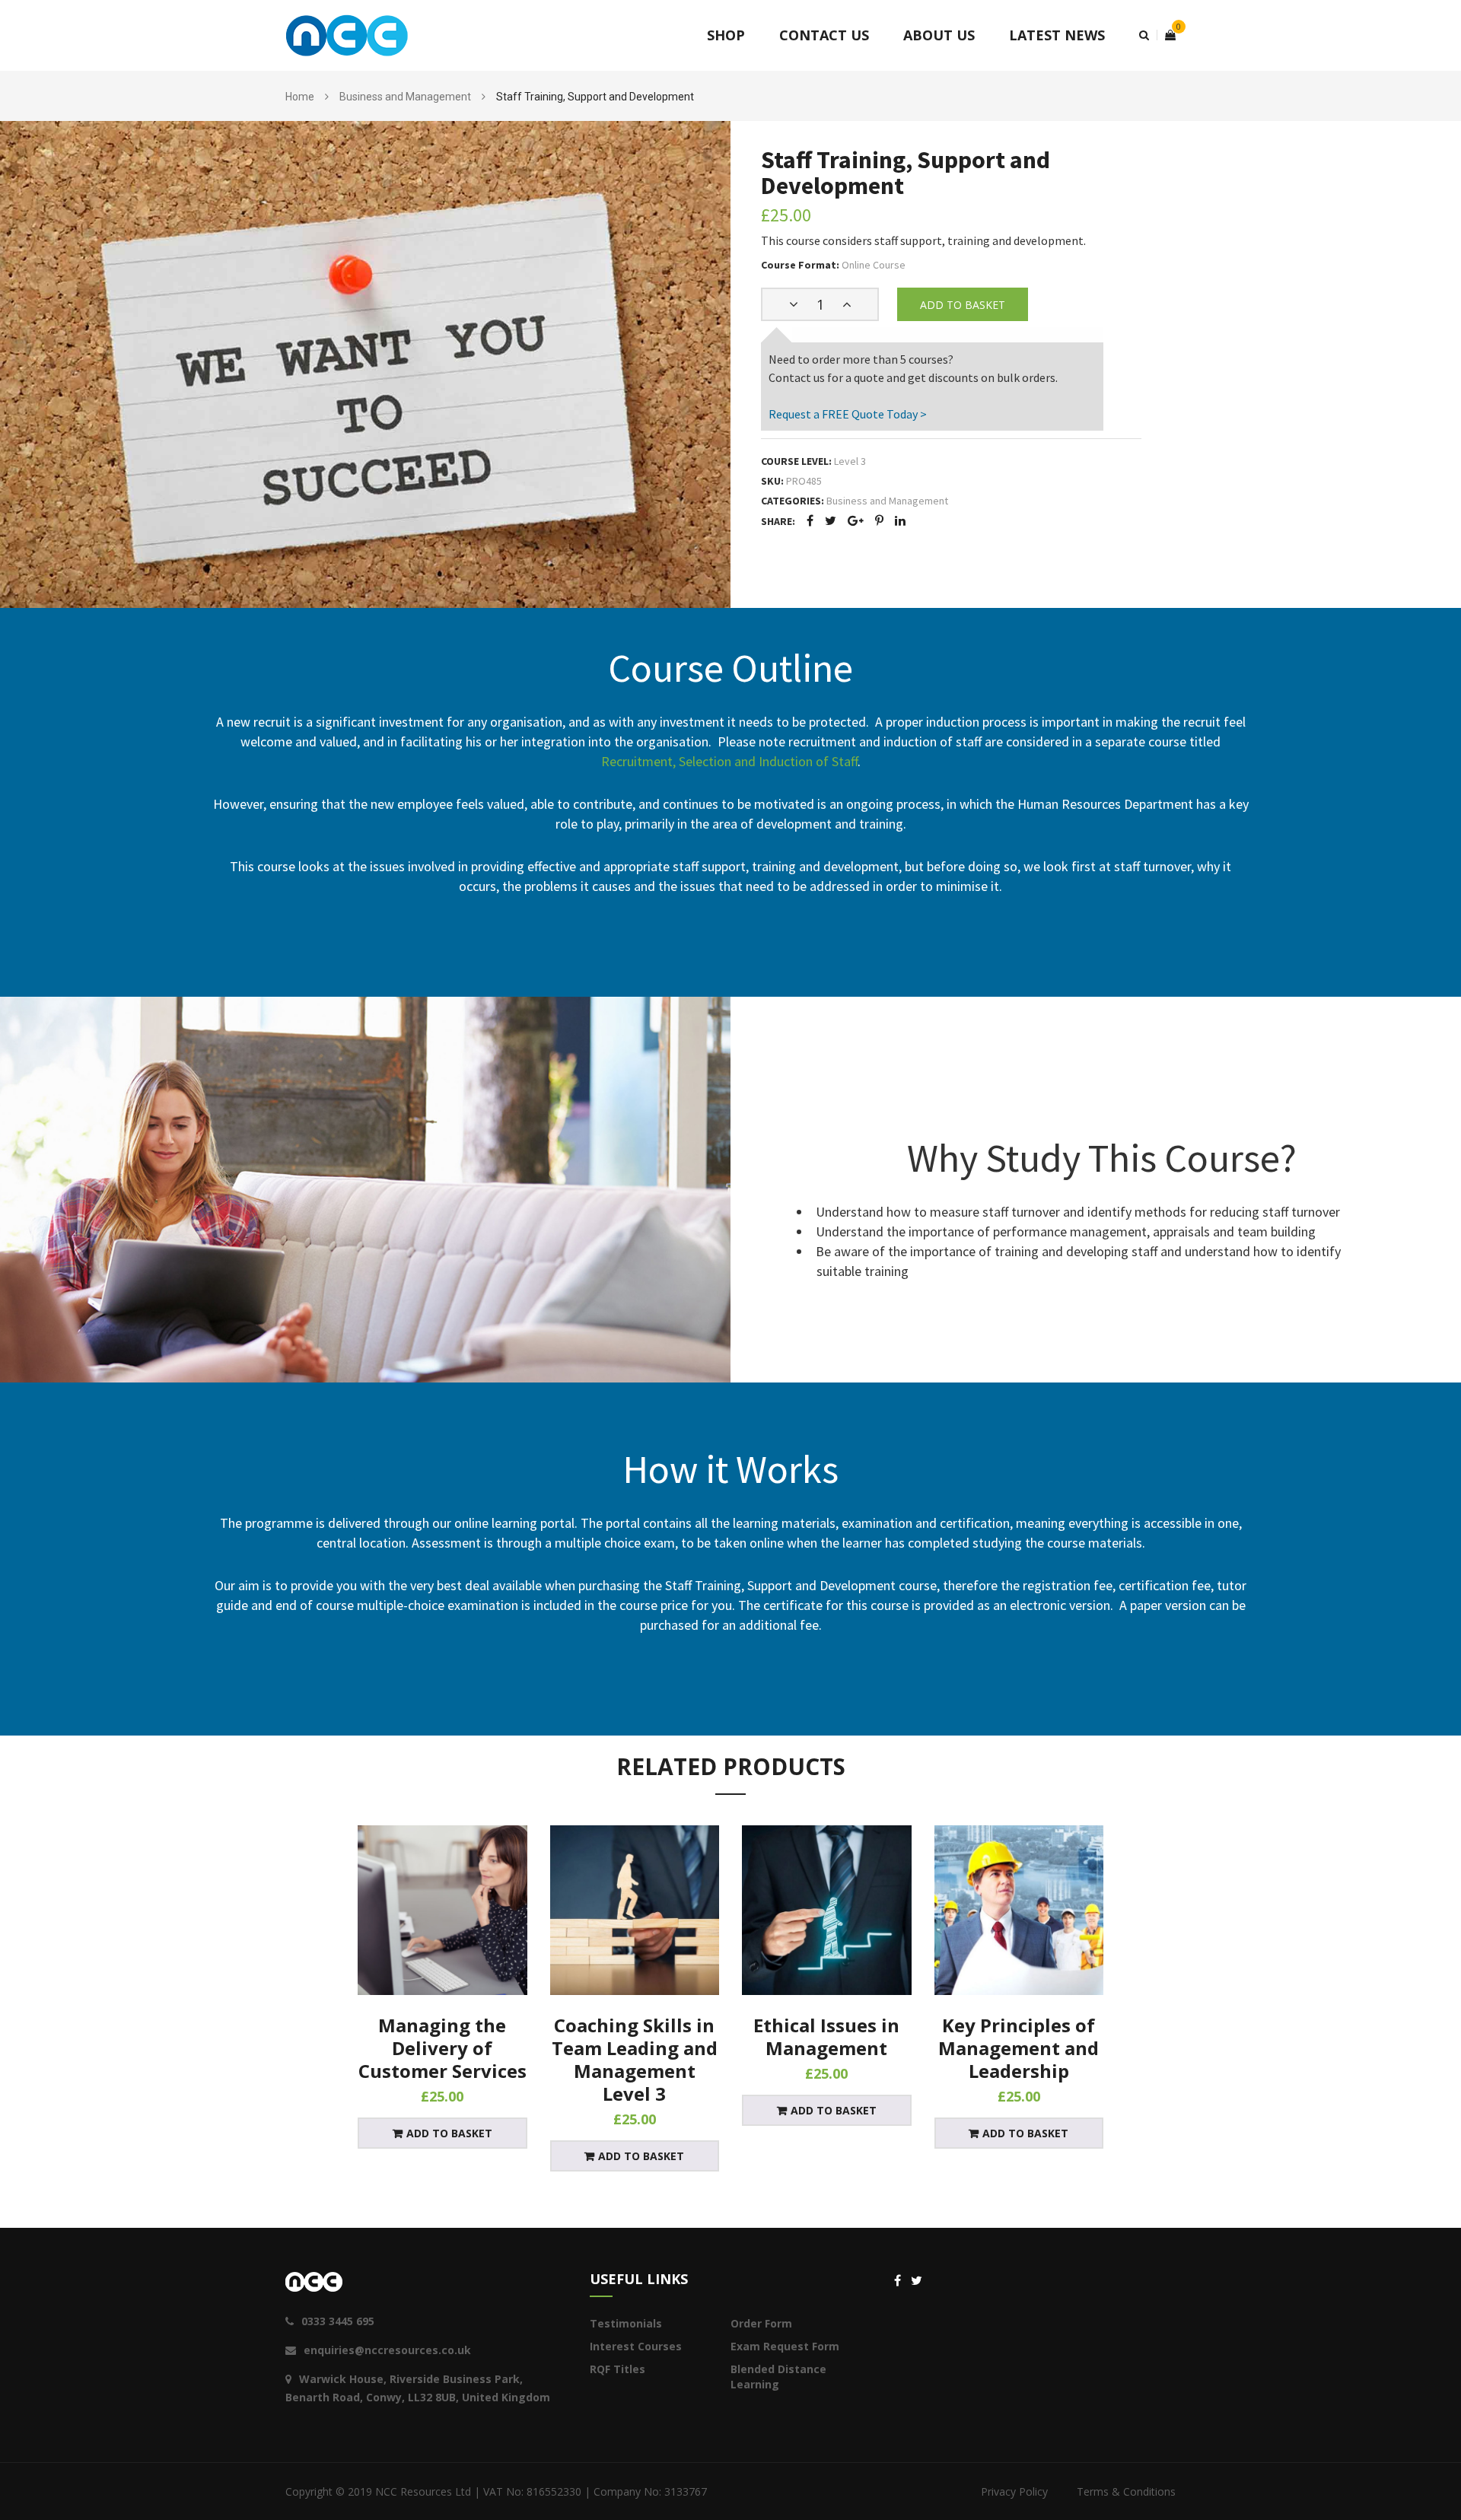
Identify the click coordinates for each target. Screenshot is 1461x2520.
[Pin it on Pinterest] (879, 520)
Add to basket (963, 305)
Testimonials (626, 2323)
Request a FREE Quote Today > (848, 414)
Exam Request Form (785, 2346)
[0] (1166, 35)
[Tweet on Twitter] (831, 520)
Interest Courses (636, 2346)
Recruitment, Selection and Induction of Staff (729, 761)
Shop (726, 35)
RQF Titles (618, 2369)
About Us (939, 35)
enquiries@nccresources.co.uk (387, 2350)
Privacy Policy (1014, 2491)
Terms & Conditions (1126, 2491)
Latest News (1057, 35)
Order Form (761, 2323)
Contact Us (824, 35)
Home (300, 97)
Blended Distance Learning (778, 2377)
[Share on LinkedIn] (900, 520)
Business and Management (405, 97)
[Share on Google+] (856, 520)
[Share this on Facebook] (810, 520)
